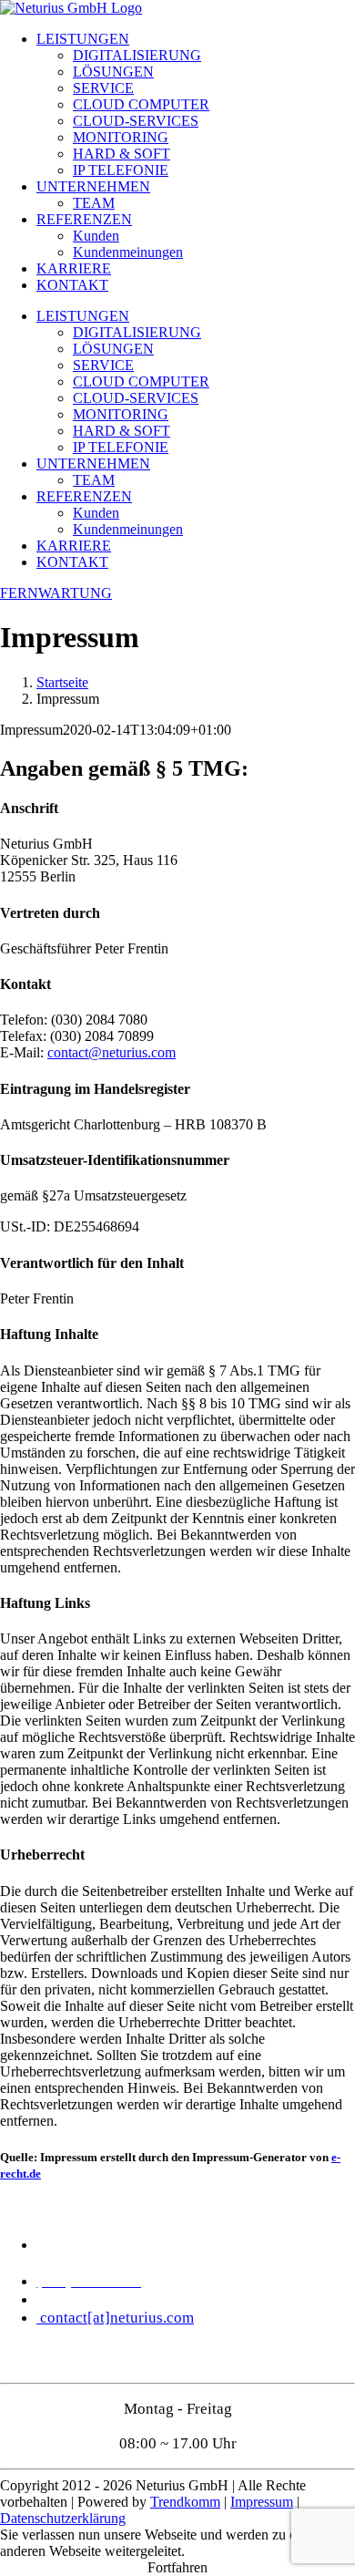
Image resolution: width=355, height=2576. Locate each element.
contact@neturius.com (112, 1052)
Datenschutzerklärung (63, 2518)
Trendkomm (185, 2502)
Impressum (262, 2502)
